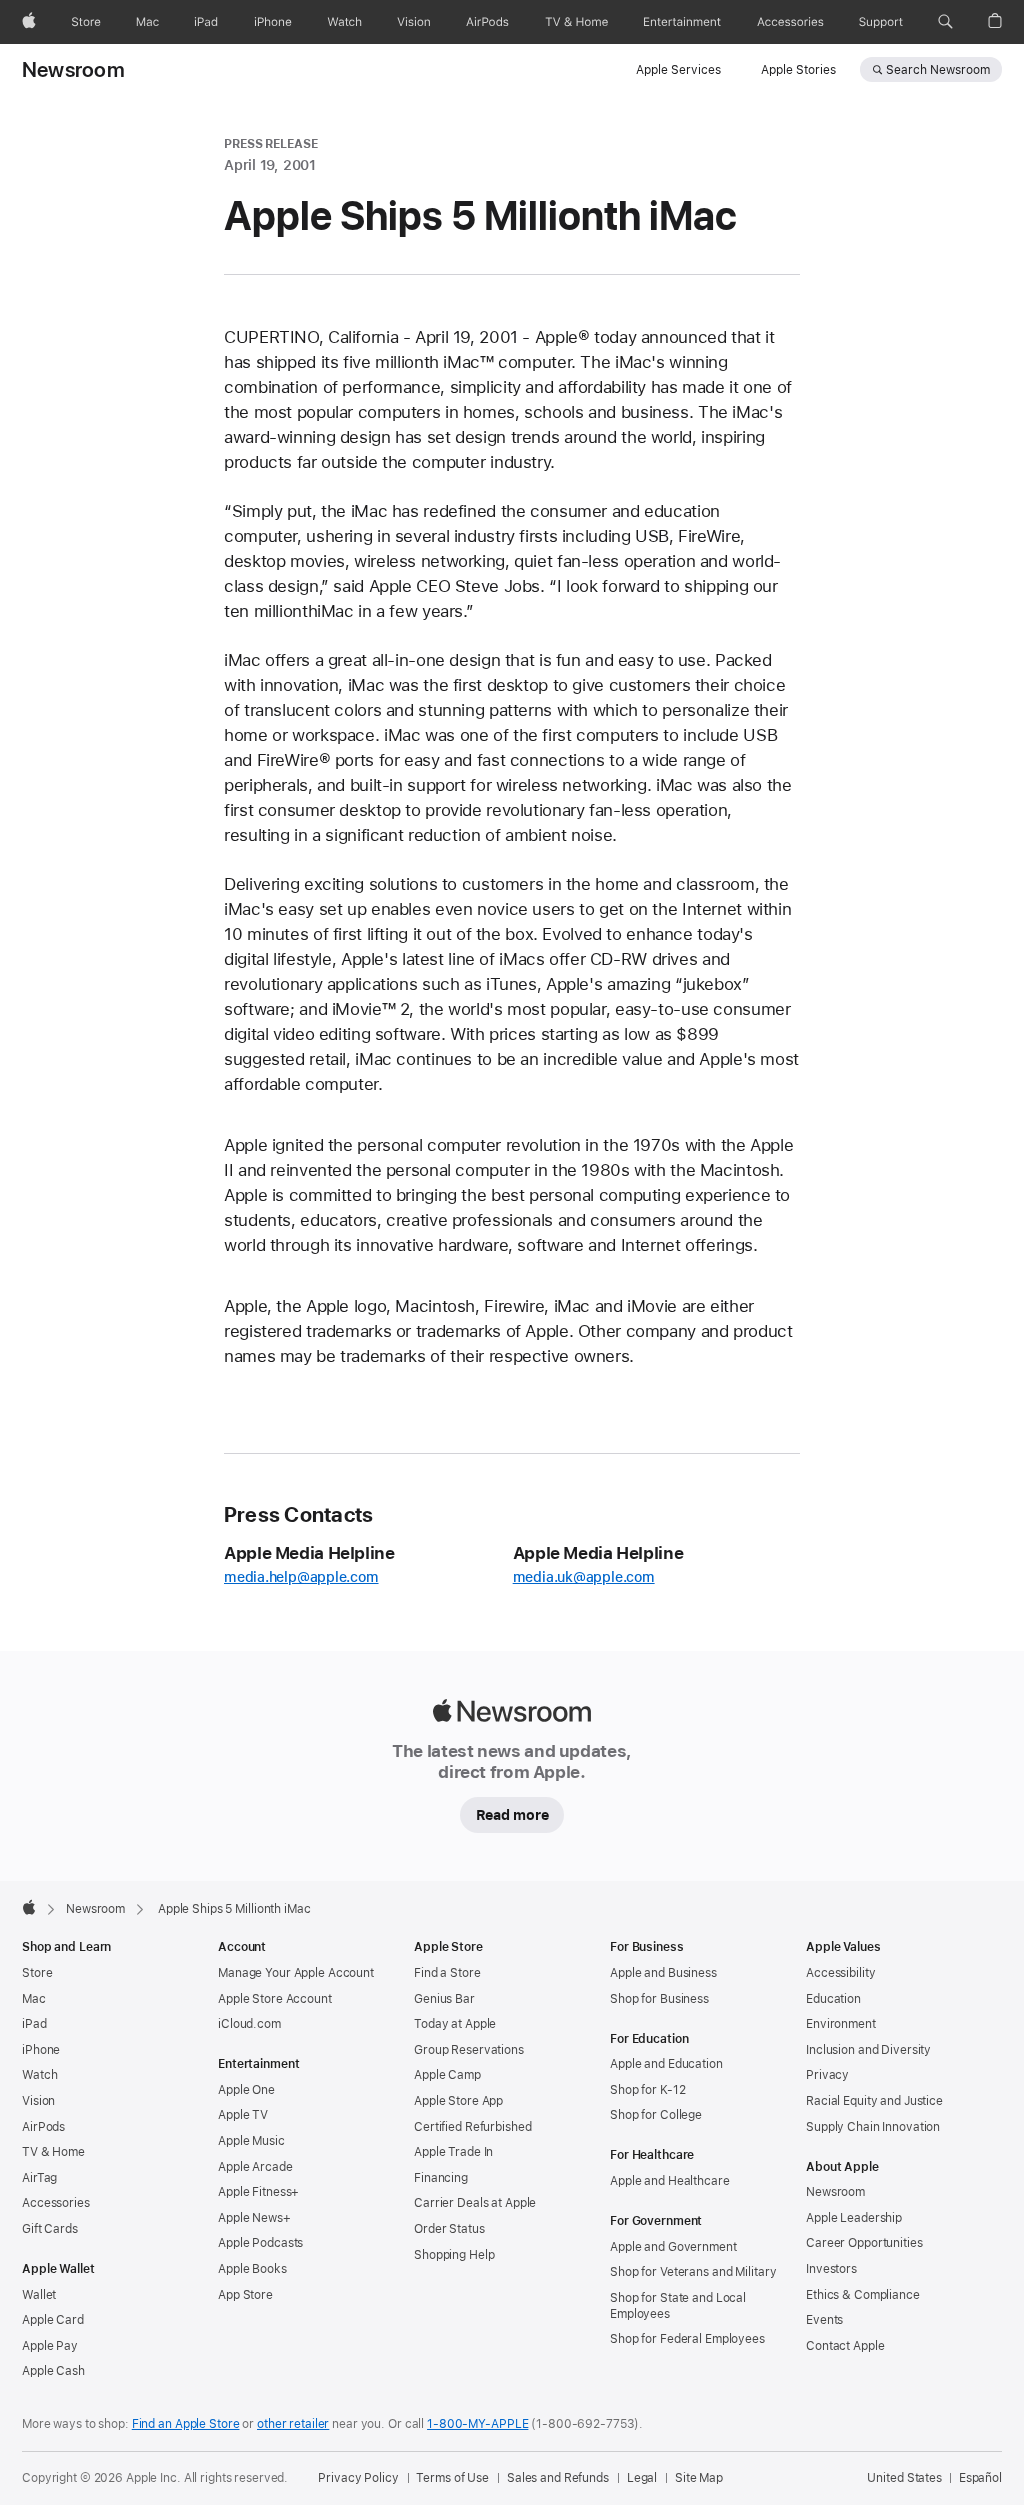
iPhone (41, 2050)
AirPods (43, 2127)
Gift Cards (50, 2229)
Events (824, 2320)
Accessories (56, 2203)
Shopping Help (454, 2255)
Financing (441, 2178)
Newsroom (73, 70)
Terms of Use (452, 2478)
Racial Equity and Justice (874, 2101)
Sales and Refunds (558, 2478)
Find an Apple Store (186, 2424)
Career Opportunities (864, 2243)
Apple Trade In (453, 2152)
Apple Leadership (854, 2218)
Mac (34, 1999)
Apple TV (243, 2115)
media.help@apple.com (301, 1577)
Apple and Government (673, 2247)
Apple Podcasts (260, 2243)
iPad (34, 2024)
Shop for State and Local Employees (678, 2306)
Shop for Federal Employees (687, 2339)
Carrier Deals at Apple (475, 2203)
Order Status (449, 2229)
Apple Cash (53, 2371)
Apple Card (53, 2320)
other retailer (293, 2424)
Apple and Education (666, 2064)
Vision (38, 2101)
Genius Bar (444, 1999)
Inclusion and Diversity (868, 2050)
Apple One (246, 2090)
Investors (831, 2269)
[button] (945, 22)
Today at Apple (455, 2024)
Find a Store (447, 1973)
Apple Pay (50, 2346)
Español (980, 2478)
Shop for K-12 (647, 2090)
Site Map (699, 2478)
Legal (642, 2478)
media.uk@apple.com (584, 1577)
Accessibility (840, 1973)
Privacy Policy (358, 2478)
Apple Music (251, 2141)
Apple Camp (447, 2075)
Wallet (39, 2295)
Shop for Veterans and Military (693, 2272)
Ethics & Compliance (863, 2295)
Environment (841, 2024)
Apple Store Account (275, 1999)
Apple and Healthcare (670, 2181)
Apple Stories (798, 70)
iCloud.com (249, 2024)
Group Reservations (469, 2050)
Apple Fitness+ (258, 2192)
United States (904, 2478)
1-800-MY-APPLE (477, 2424)
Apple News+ (254, 2218)
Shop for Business (659, 1999)
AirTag (39, 2178)
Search (938, 70)
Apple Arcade (255, 2167)
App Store (245, 2295)
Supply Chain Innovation (873, 2127)
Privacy (827, 2075)
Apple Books (252, 2269)
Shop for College (656, 2115)
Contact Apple (845, 2346)
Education (833, 1999)
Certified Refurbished (472, 2127)
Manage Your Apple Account (296, 1973)
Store (37, 1973)
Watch (39, 2075)
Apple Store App (458, 2101)
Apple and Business (663, 1973)
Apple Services (678, 70)
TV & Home (53, 2152)
